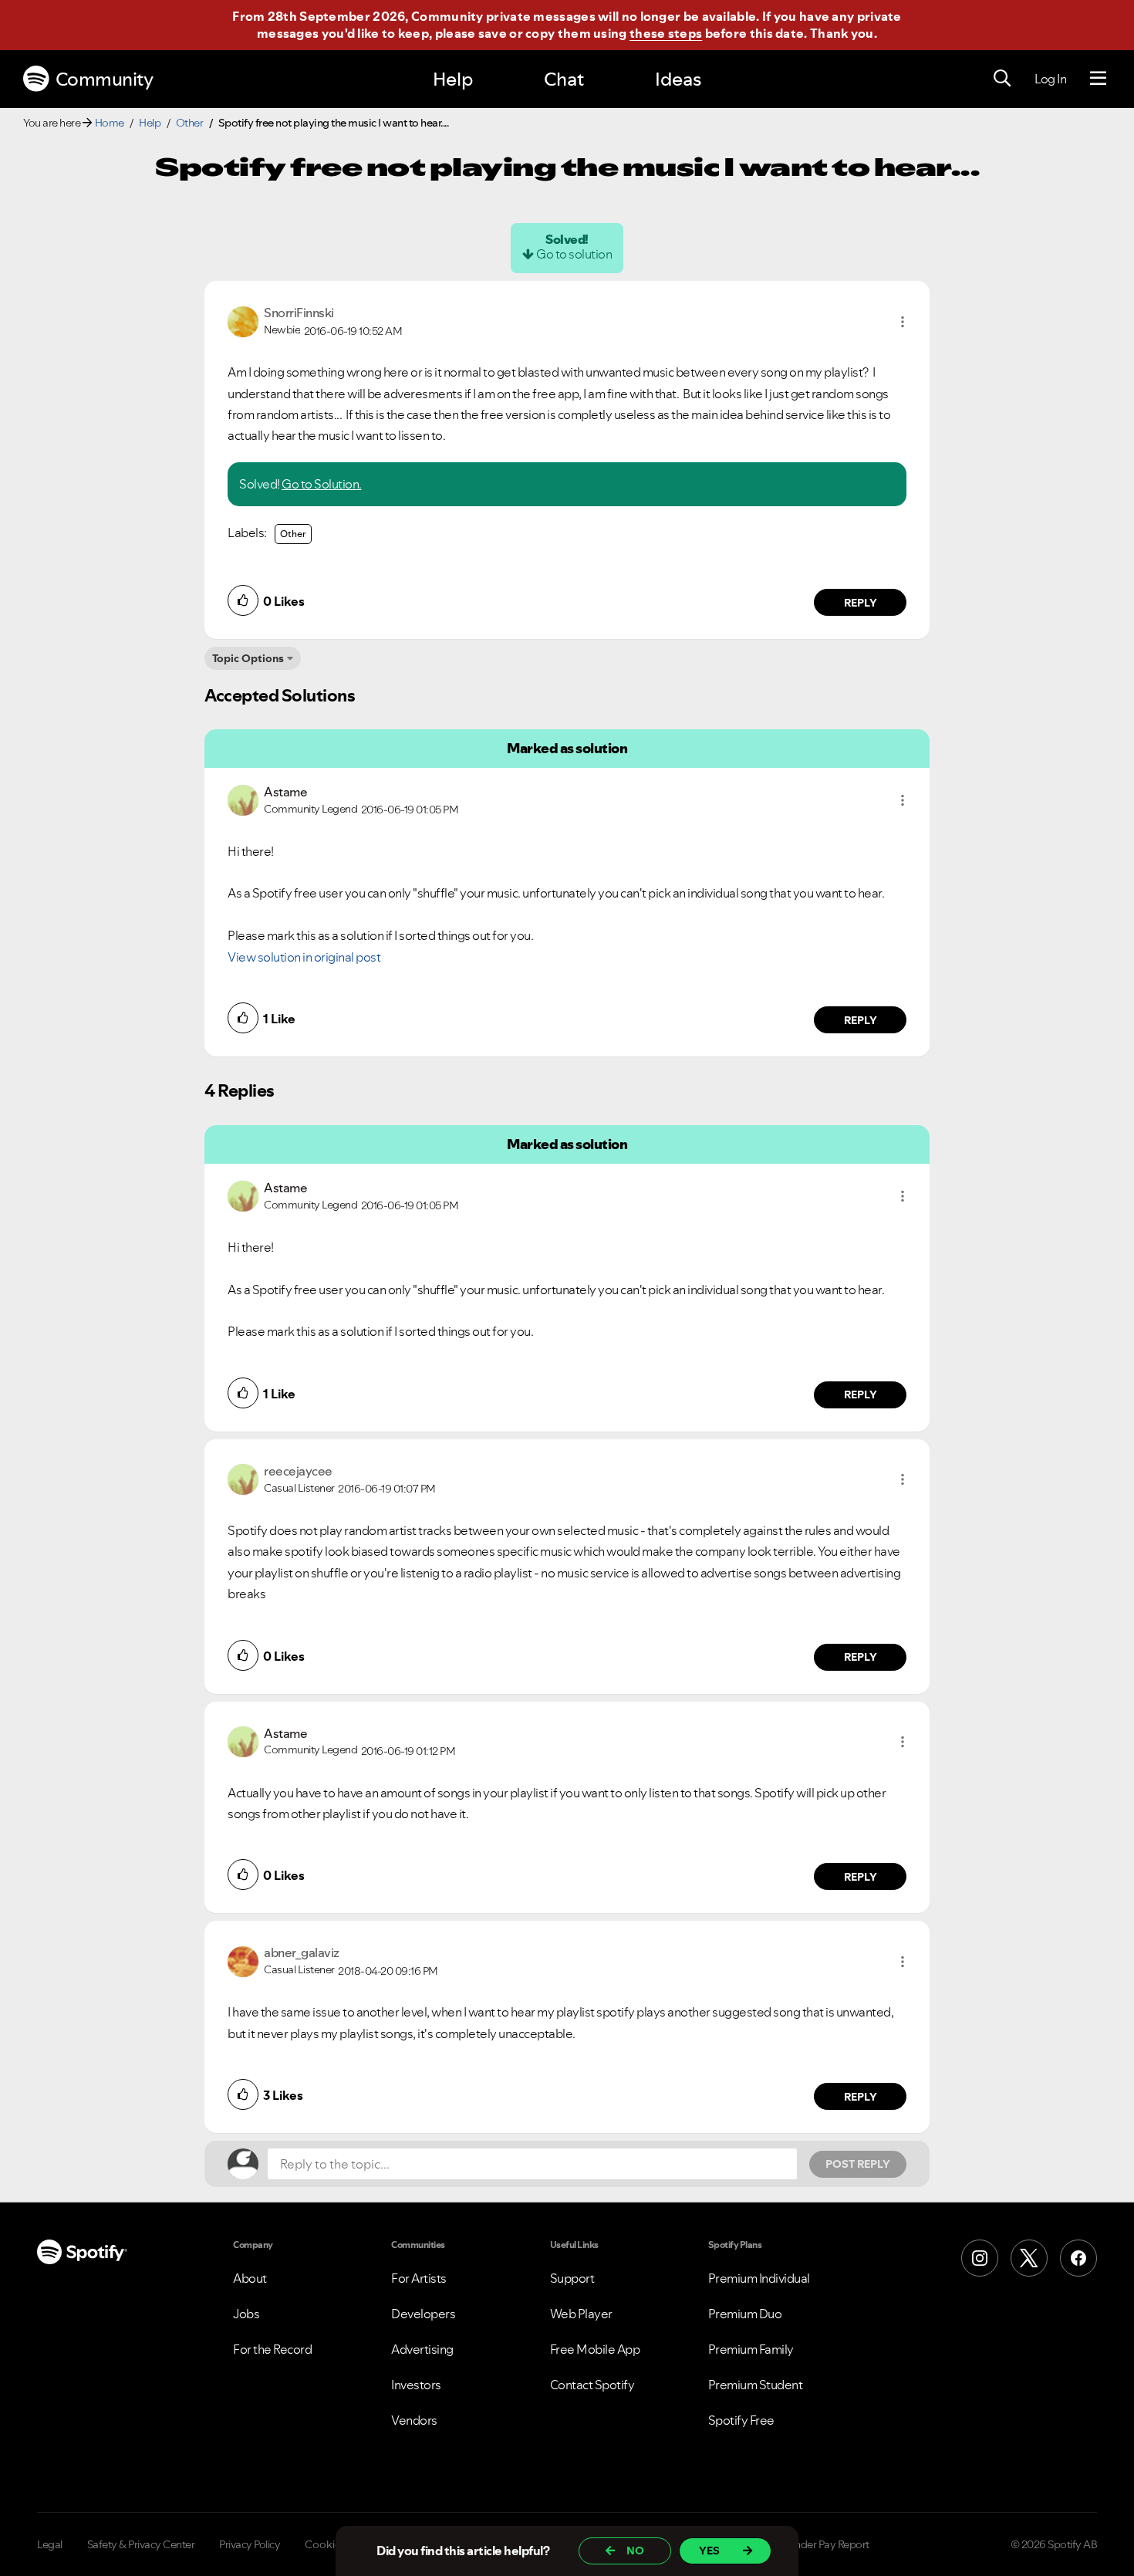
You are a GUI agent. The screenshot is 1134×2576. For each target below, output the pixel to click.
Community (105, 79)
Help (453, 79)
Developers (423, 2314)
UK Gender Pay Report (817, 2544)
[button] (903, 322)
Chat (564, 79)
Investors (416, 2385)
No (635, 2551)
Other (190, 123)
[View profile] (243, 320)
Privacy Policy (250, 2544)
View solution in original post (304, 957)
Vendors (414, 2420)
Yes (709, 2551)
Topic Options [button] (248, 658)
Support (572, 2278)
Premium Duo (745, 2314)
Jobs (246, 2314)
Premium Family (751, 2349)
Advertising (422, 2349)
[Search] (1002, 79)
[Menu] (1098, 79)
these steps (666, 33)
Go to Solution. (322, 484)
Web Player (581, 2314)
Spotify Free (741, 2420)
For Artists (419, 2278)
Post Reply (858, 2164)
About (250, 2278)
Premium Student (756, 2385)
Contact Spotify (592, 2385)
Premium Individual (759, 2278)
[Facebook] (1078, 2258)
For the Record (272, 2349)
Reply (861, 603)
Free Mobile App (595, 2349)
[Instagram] (980, 2258)
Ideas (678, 79)
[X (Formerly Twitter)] (1029, 2258)
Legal (50, 2544)
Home (110, 123)
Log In (1050, 79)
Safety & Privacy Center (141, 2544)
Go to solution (574, 254)
